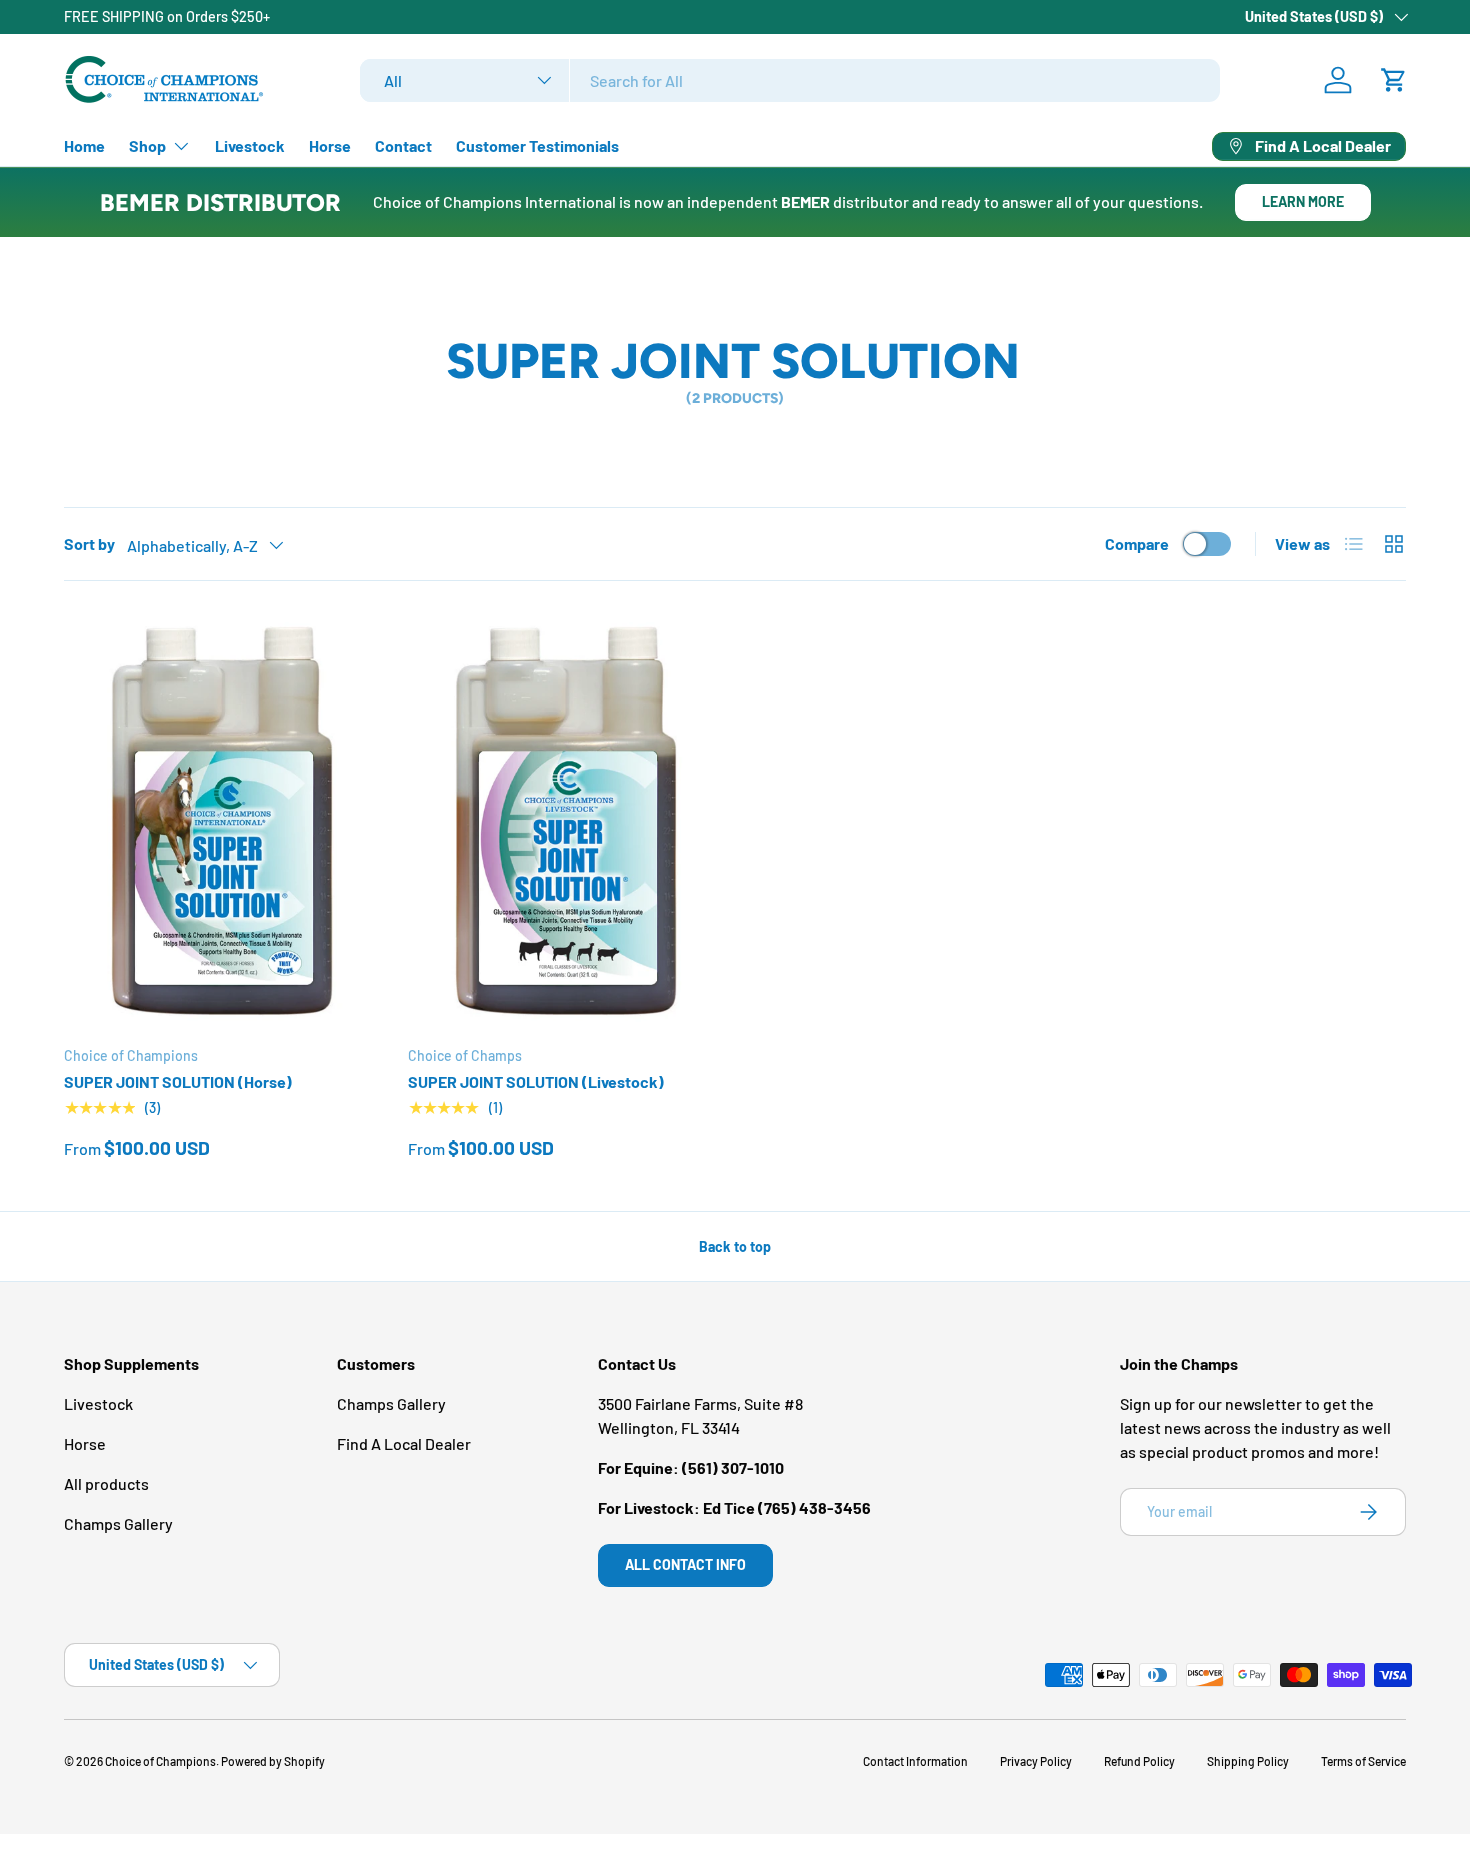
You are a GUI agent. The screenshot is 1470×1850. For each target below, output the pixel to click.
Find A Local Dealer (404, 1443)
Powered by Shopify (273, 1761)
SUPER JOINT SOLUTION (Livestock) (536, 1081)
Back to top (735, 1246)
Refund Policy (1139, 1761)
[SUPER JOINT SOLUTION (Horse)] (220, 820)
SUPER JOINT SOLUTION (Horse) (178, 1081)
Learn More (1303, 201)
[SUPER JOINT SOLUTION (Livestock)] (564, 820)
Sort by (89, 543)
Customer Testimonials (537, 145)
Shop (147, 145)
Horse (330, 145)
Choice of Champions (160, 1761)
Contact (403, 145)
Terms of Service (1363, 1761)
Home (84, 145)
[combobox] (790, 80)
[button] (1394, 80)
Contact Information (915, 1761)
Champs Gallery (118, 1523)
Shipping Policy (1248, 1761)
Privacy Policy (1036, 1761)
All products (106, 1483)
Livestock (250, 145)
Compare (1137, 543)
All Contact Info (685, 1564)
